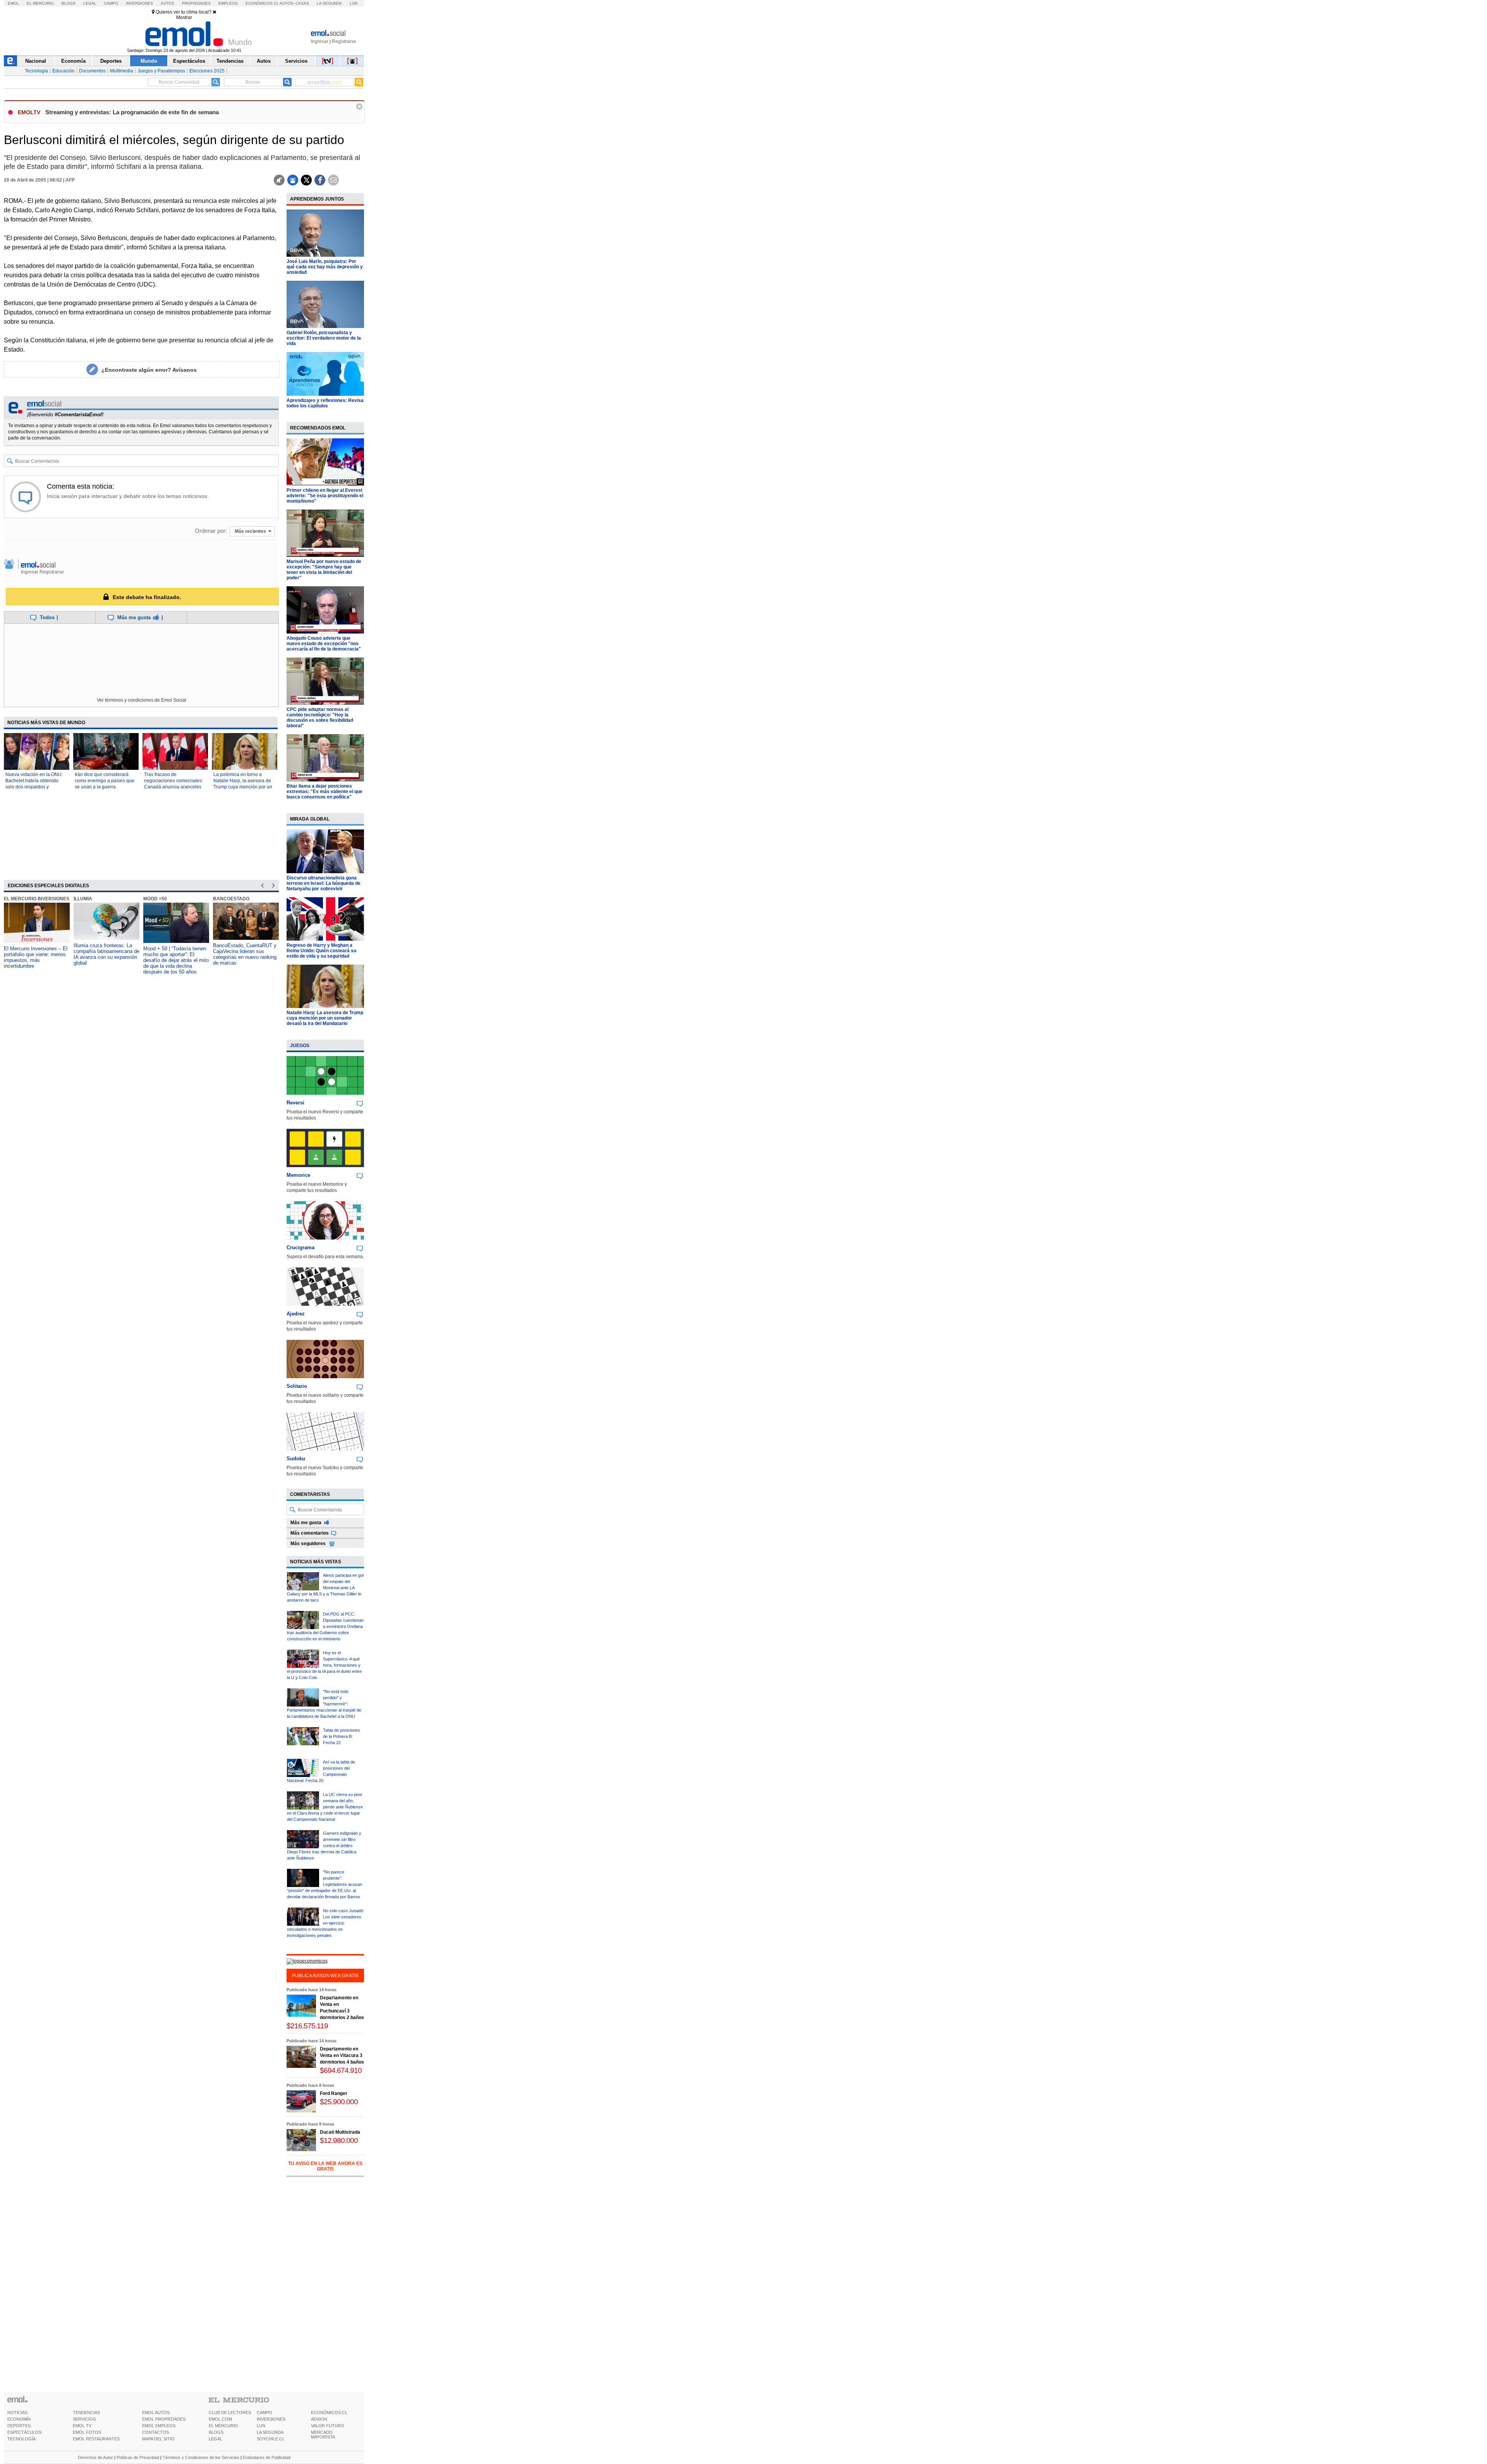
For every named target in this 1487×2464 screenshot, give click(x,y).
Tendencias (230, 61)
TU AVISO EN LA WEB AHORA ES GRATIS (325, 2166)
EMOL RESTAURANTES (96, 2439)
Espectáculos (189, 61)
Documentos (92, 71)
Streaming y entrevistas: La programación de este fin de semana (132, 112)
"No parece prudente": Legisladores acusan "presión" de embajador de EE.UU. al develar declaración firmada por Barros (325, 1884)
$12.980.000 (339, 2140)
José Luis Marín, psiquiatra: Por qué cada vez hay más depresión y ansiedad (325, 267)
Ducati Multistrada (340, 2132)
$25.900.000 (339, 2102)
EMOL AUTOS (156, 2412)
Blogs (69, 3)
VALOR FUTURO (328, 2426)
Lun (354, 3)
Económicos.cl (262, 3)
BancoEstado (161, 899)
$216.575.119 (307, 2026)
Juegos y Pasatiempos (161, 71)
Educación (64, 71)
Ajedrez (296, 1314)
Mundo (149, 61)
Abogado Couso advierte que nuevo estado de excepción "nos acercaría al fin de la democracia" (324, 644)
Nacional (36, 61)
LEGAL (215, 2439)
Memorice (298, 1175)
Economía (73, 61)
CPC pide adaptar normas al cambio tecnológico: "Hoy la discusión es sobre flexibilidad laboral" (320, 718)
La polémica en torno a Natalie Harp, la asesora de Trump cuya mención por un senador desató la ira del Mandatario (243, 787)
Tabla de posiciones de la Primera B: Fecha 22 (342, 1736)
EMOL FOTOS (87, 2432)
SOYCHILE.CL (271, 2439)
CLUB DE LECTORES (230, 2412)
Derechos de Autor (95, 2457)
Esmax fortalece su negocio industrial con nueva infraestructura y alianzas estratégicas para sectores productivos (244, 957)
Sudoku (296, 1459)
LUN (261, 2426)
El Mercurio (40, 3)
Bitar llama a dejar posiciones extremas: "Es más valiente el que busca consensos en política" (325, 792)
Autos (167, 3)
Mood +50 (85, 899)
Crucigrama (300, 1247)
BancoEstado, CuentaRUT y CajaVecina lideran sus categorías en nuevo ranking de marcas (175, 954)
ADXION (319, 2419)
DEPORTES (19, 2426)
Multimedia (122, 71)
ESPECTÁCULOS (24, 2432)
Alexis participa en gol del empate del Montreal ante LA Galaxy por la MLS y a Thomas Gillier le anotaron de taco (325, 1588)
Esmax (221, 899)
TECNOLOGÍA (21, 2439)
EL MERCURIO (223, 2426)
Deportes (111, 61)
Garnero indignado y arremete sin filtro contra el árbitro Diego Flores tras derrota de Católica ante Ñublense (324, 1846)
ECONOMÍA (19, 2419)
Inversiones (139, 3)
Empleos (228, 3)
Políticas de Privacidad (138, 2457)
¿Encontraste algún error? (149, 370)
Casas (302, 3)
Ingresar (320, 41)
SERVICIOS (84, 2419)
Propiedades (196, 3)
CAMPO (264, 2412)
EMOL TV (82, 2426)
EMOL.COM (220, 2419)
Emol (13, 3)
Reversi (295, 1103)
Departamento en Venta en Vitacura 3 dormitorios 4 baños (342, 2055)
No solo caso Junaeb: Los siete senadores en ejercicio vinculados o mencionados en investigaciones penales (325, 1923)
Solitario (297, 1386)
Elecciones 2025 (207, 71)
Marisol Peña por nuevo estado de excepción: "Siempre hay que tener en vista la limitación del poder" (324, 570)
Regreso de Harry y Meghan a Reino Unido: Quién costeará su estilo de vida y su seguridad (321, 951)
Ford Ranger (334, 2093)
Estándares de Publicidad (267, 2457)
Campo (111, 3)
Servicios (296, 61)
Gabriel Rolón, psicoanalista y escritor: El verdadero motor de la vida (324, 338)
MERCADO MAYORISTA (323, 2435)
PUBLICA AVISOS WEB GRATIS (325, 1976)
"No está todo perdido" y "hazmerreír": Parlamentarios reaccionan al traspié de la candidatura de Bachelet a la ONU (324, 1704)
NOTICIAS (17, 2412)
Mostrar (184, 17)
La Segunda (329, 3)
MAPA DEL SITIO (158, 2439)
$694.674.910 (341, 2070)
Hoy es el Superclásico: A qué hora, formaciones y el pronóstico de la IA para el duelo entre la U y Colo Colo (324, 1665)
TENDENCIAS (86, 2412)
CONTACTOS (155, 2432)
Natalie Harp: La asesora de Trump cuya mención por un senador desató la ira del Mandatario (325, 1018)
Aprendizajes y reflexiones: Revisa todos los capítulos (325, 403)
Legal (90, 3)
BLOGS (216, 2432)
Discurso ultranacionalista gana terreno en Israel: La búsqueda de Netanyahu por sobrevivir (324, 883)
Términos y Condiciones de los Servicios (201, 2457)
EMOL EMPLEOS (159, 2426)
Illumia (13, 899)
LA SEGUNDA (270, 2432)
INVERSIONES (271, 2419)
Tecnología (36, 71)
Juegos (300, 1046)
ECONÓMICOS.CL (329, 2412)
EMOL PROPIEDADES (164, 2419)
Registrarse (344, 41)
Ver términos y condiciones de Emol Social (142, 700)
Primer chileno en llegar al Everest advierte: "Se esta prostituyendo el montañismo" (325, 496)
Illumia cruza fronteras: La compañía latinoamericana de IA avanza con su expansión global (37, 954)
